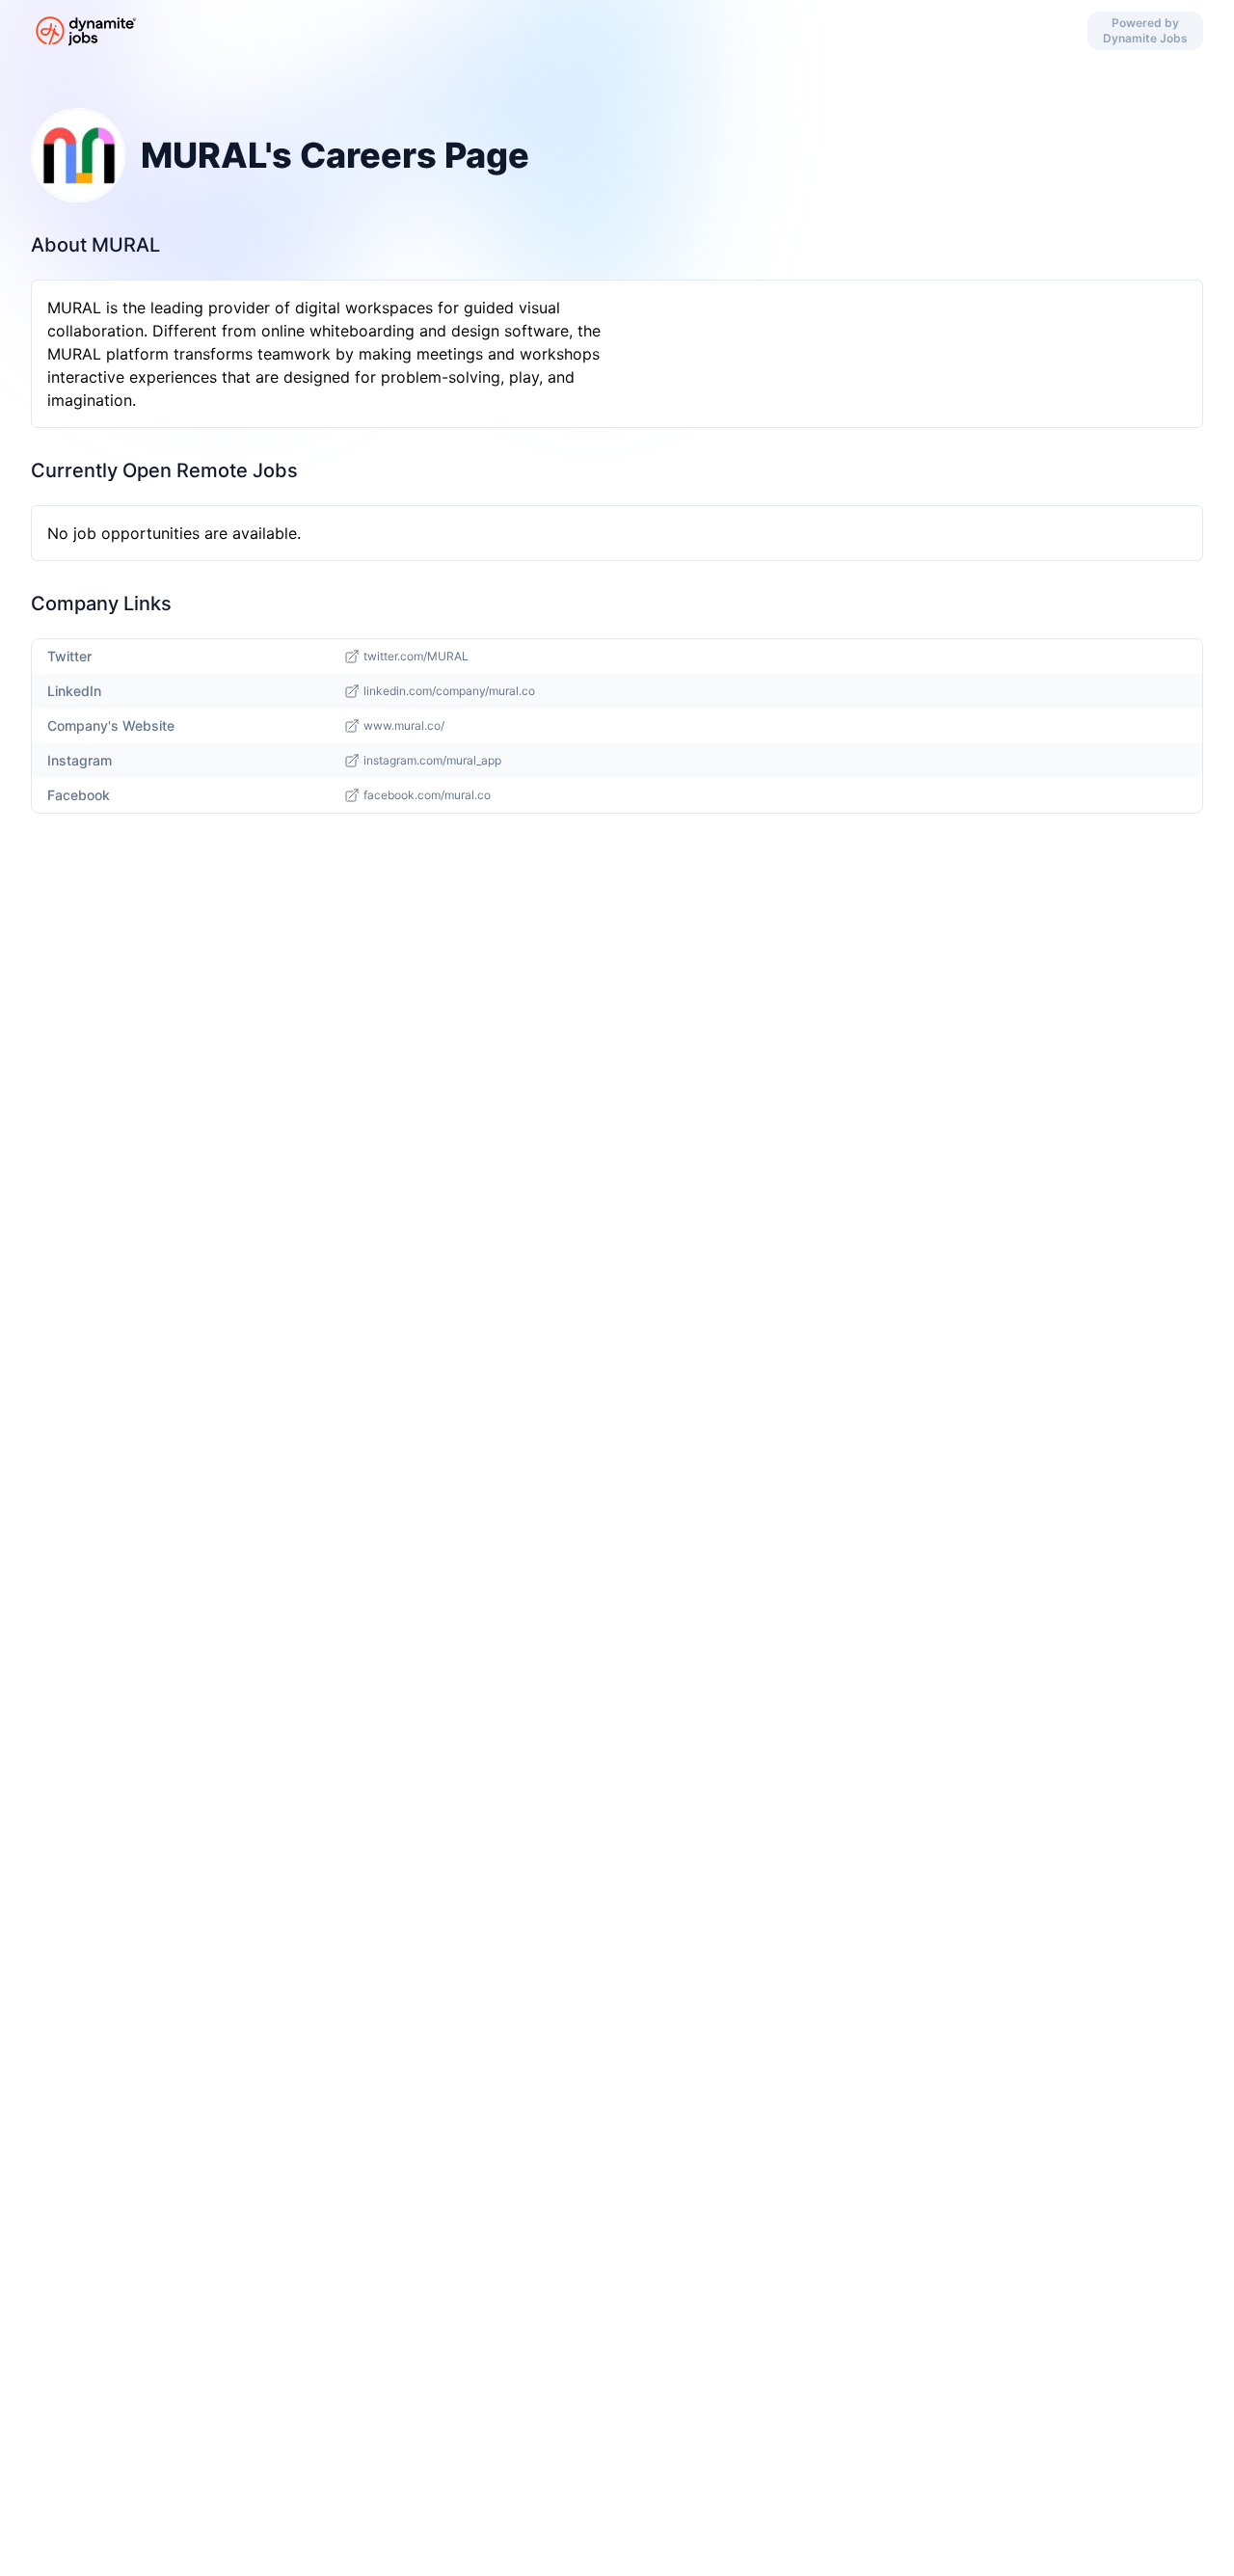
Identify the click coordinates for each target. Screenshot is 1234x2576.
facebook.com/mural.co (427, 795)
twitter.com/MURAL (416, 656)
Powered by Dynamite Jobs (1145, 30)
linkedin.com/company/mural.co (449, 691)
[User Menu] (655, 31)
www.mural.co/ (404, 725)
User (580, 30)
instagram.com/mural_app (432, 760)
